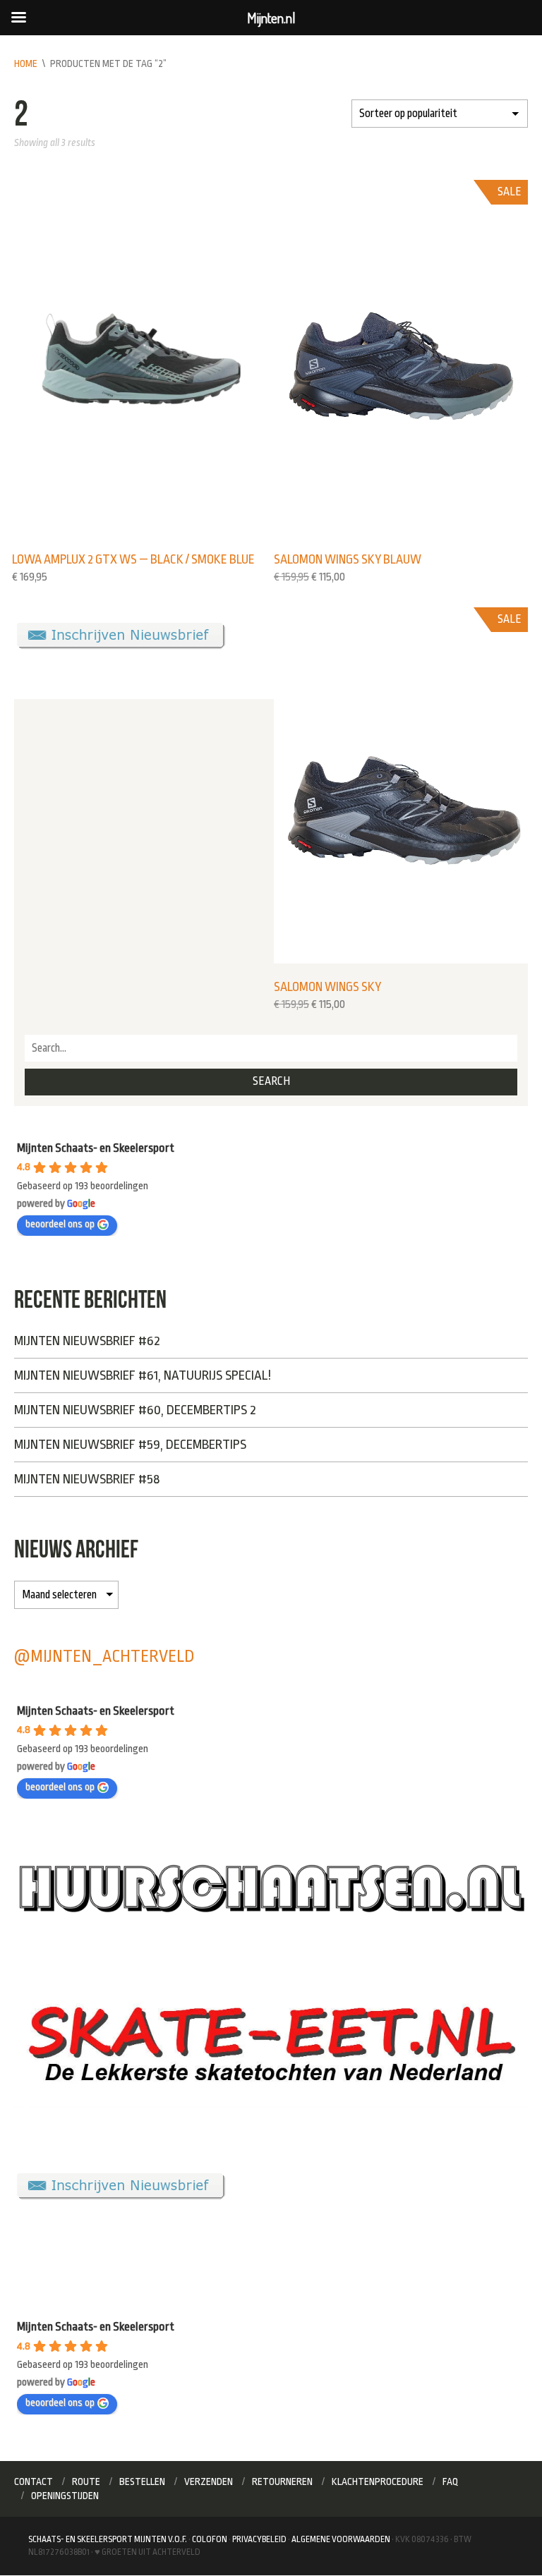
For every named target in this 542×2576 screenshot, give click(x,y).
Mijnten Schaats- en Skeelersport (96, 1148)
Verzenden (209, 2481)
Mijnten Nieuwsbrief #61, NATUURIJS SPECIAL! (143, 1375)
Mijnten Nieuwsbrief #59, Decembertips (130, 1445)
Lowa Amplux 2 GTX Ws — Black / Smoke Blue (133, 559)
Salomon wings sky (327, 987)
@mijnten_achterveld (104, 1657)
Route (86, 2481)
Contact (34, 2481)
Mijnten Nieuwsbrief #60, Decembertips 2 (135, 1410)
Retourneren (282, 2481)
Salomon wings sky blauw (348, 559)
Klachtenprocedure (378, 2481)
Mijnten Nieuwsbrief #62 (87, 1341)
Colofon (210, 2539)
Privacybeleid (259, 2539)
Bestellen (142, 2481)
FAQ (451, 2481)
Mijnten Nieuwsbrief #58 (87, 1479)
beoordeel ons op (60, 1224)
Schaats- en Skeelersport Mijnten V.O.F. (108, 2539)
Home (26, 63)
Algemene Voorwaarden (341, 2539)
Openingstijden (65, 2496)
